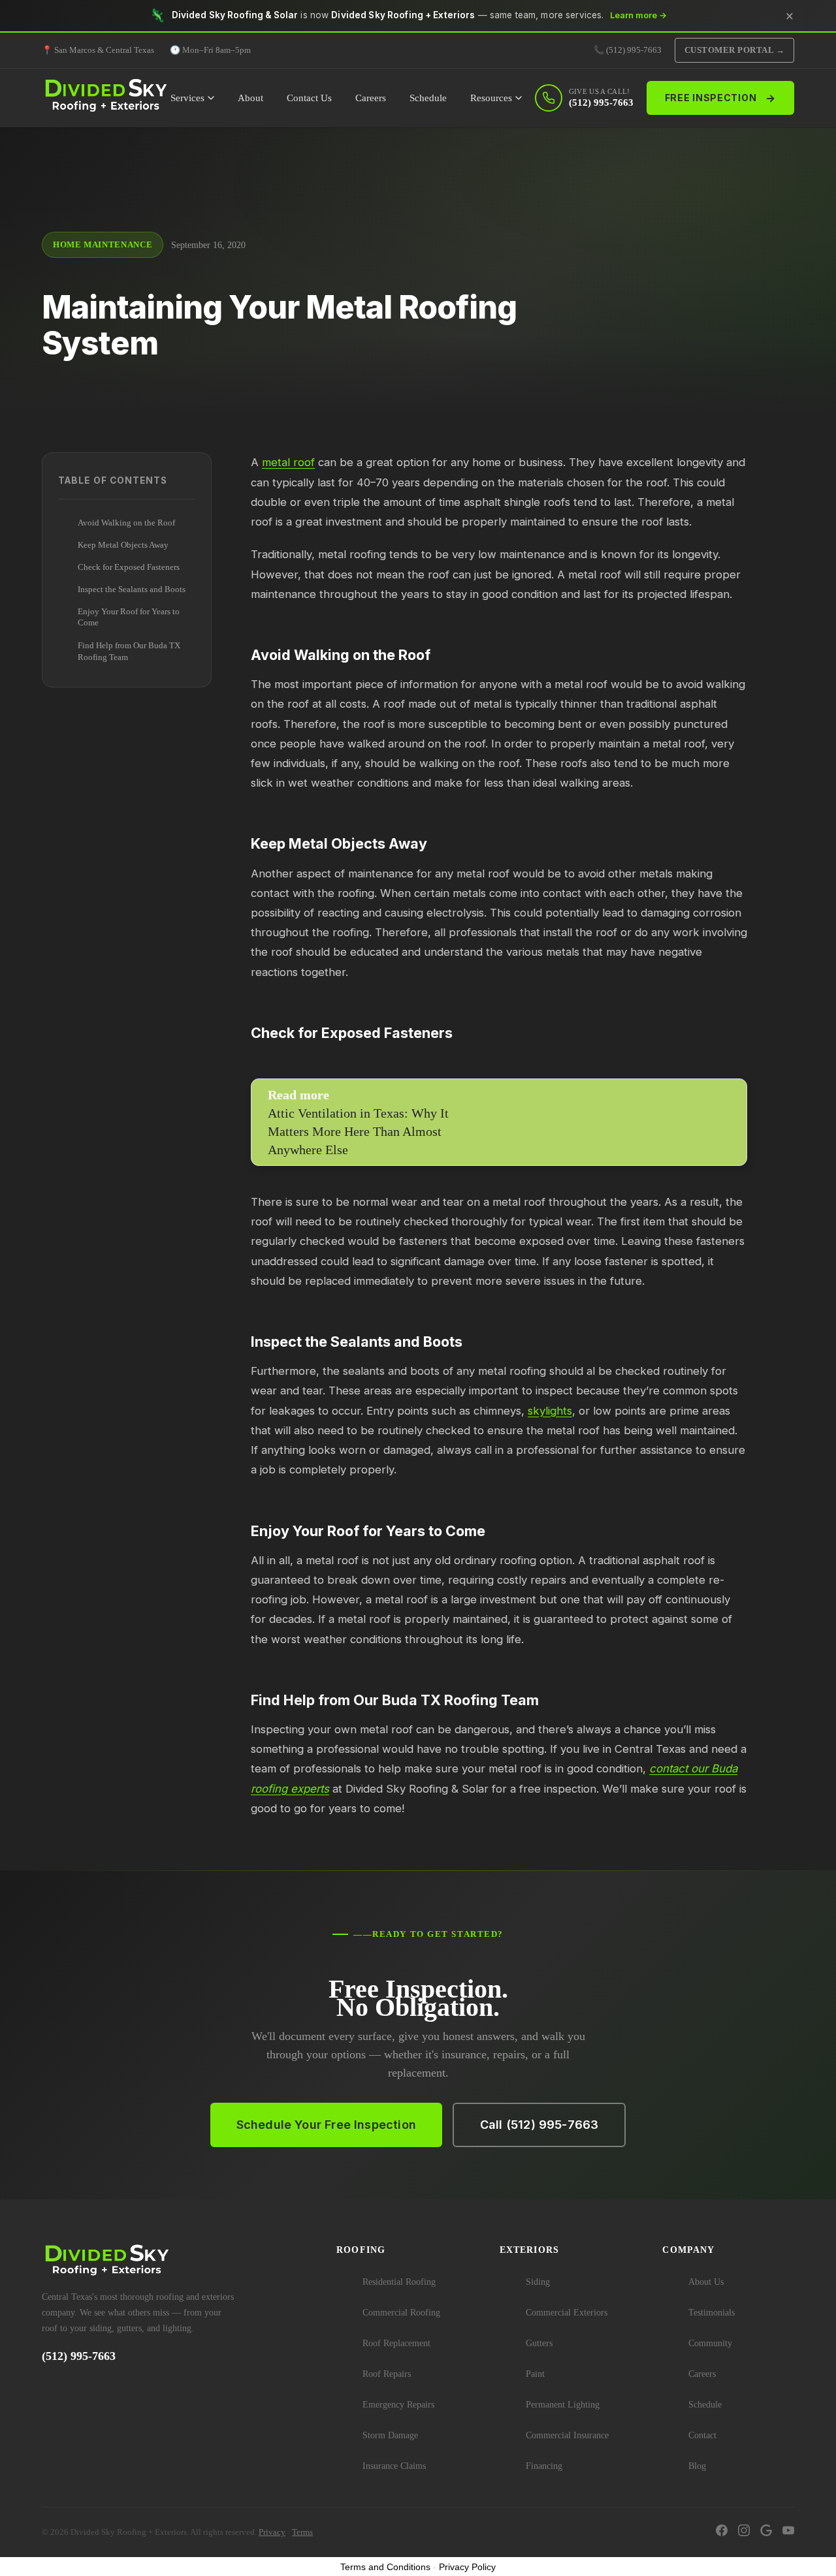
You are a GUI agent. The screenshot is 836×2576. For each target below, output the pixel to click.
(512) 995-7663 (79, 2356)
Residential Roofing (399, 2282)
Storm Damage (390, 2435)
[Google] (766, 2532)
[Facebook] (722, 2532)
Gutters (539, 2343)
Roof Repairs (387, 2374)
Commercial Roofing (401, 2313)
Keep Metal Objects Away (123, 545)
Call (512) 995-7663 (539, 2125)
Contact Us (309, 98)
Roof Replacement (396, 2343)
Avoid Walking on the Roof (126, 523)
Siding (538, 2282)
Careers (371, 98)
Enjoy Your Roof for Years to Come (129, 618)
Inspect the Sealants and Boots (132, 589)
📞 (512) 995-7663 (628, 50)
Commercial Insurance (567, 2435)
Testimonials (712, 2313)
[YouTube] (788, 2532)
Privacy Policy (467, 2567)
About (250, 98)
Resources (491, 98)
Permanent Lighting (563, 2405)
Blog (697, 2466)
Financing (544, 2466)
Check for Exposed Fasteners (129, 567)
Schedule (428, 98)
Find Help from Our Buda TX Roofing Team (129, 652)
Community (710, 2343)
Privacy (272, 2532)
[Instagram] (744, 2532)
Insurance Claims (394, 2466)
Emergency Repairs (398, 2405)
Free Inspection (720, 98)
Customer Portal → (735, 50)
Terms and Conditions (385, 2567)
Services (187, 98)
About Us (706, 2282)
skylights (550, 1411)
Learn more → (638, 15)
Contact (702, 2435)
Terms (302, 2532)
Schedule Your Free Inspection (326, 2125)
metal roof (288, 462)
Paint (535, 2374)
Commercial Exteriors (567, 2313)
